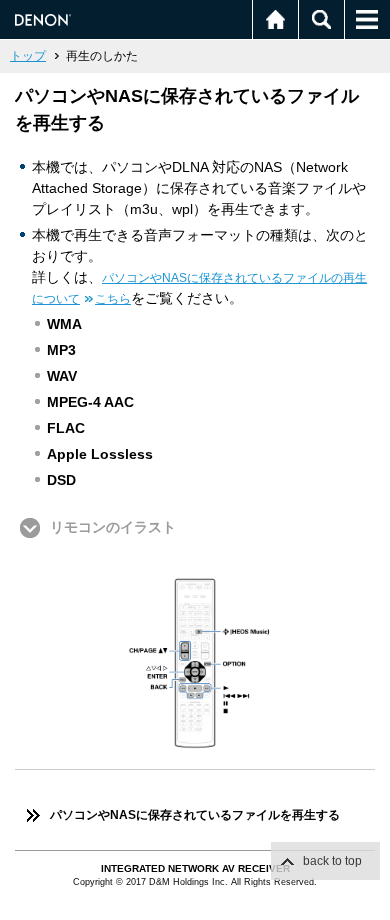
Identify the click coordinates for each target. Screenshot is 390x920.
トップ (28, 56)
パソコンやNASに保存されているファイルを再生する (195, 815)
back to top (332, 861)
